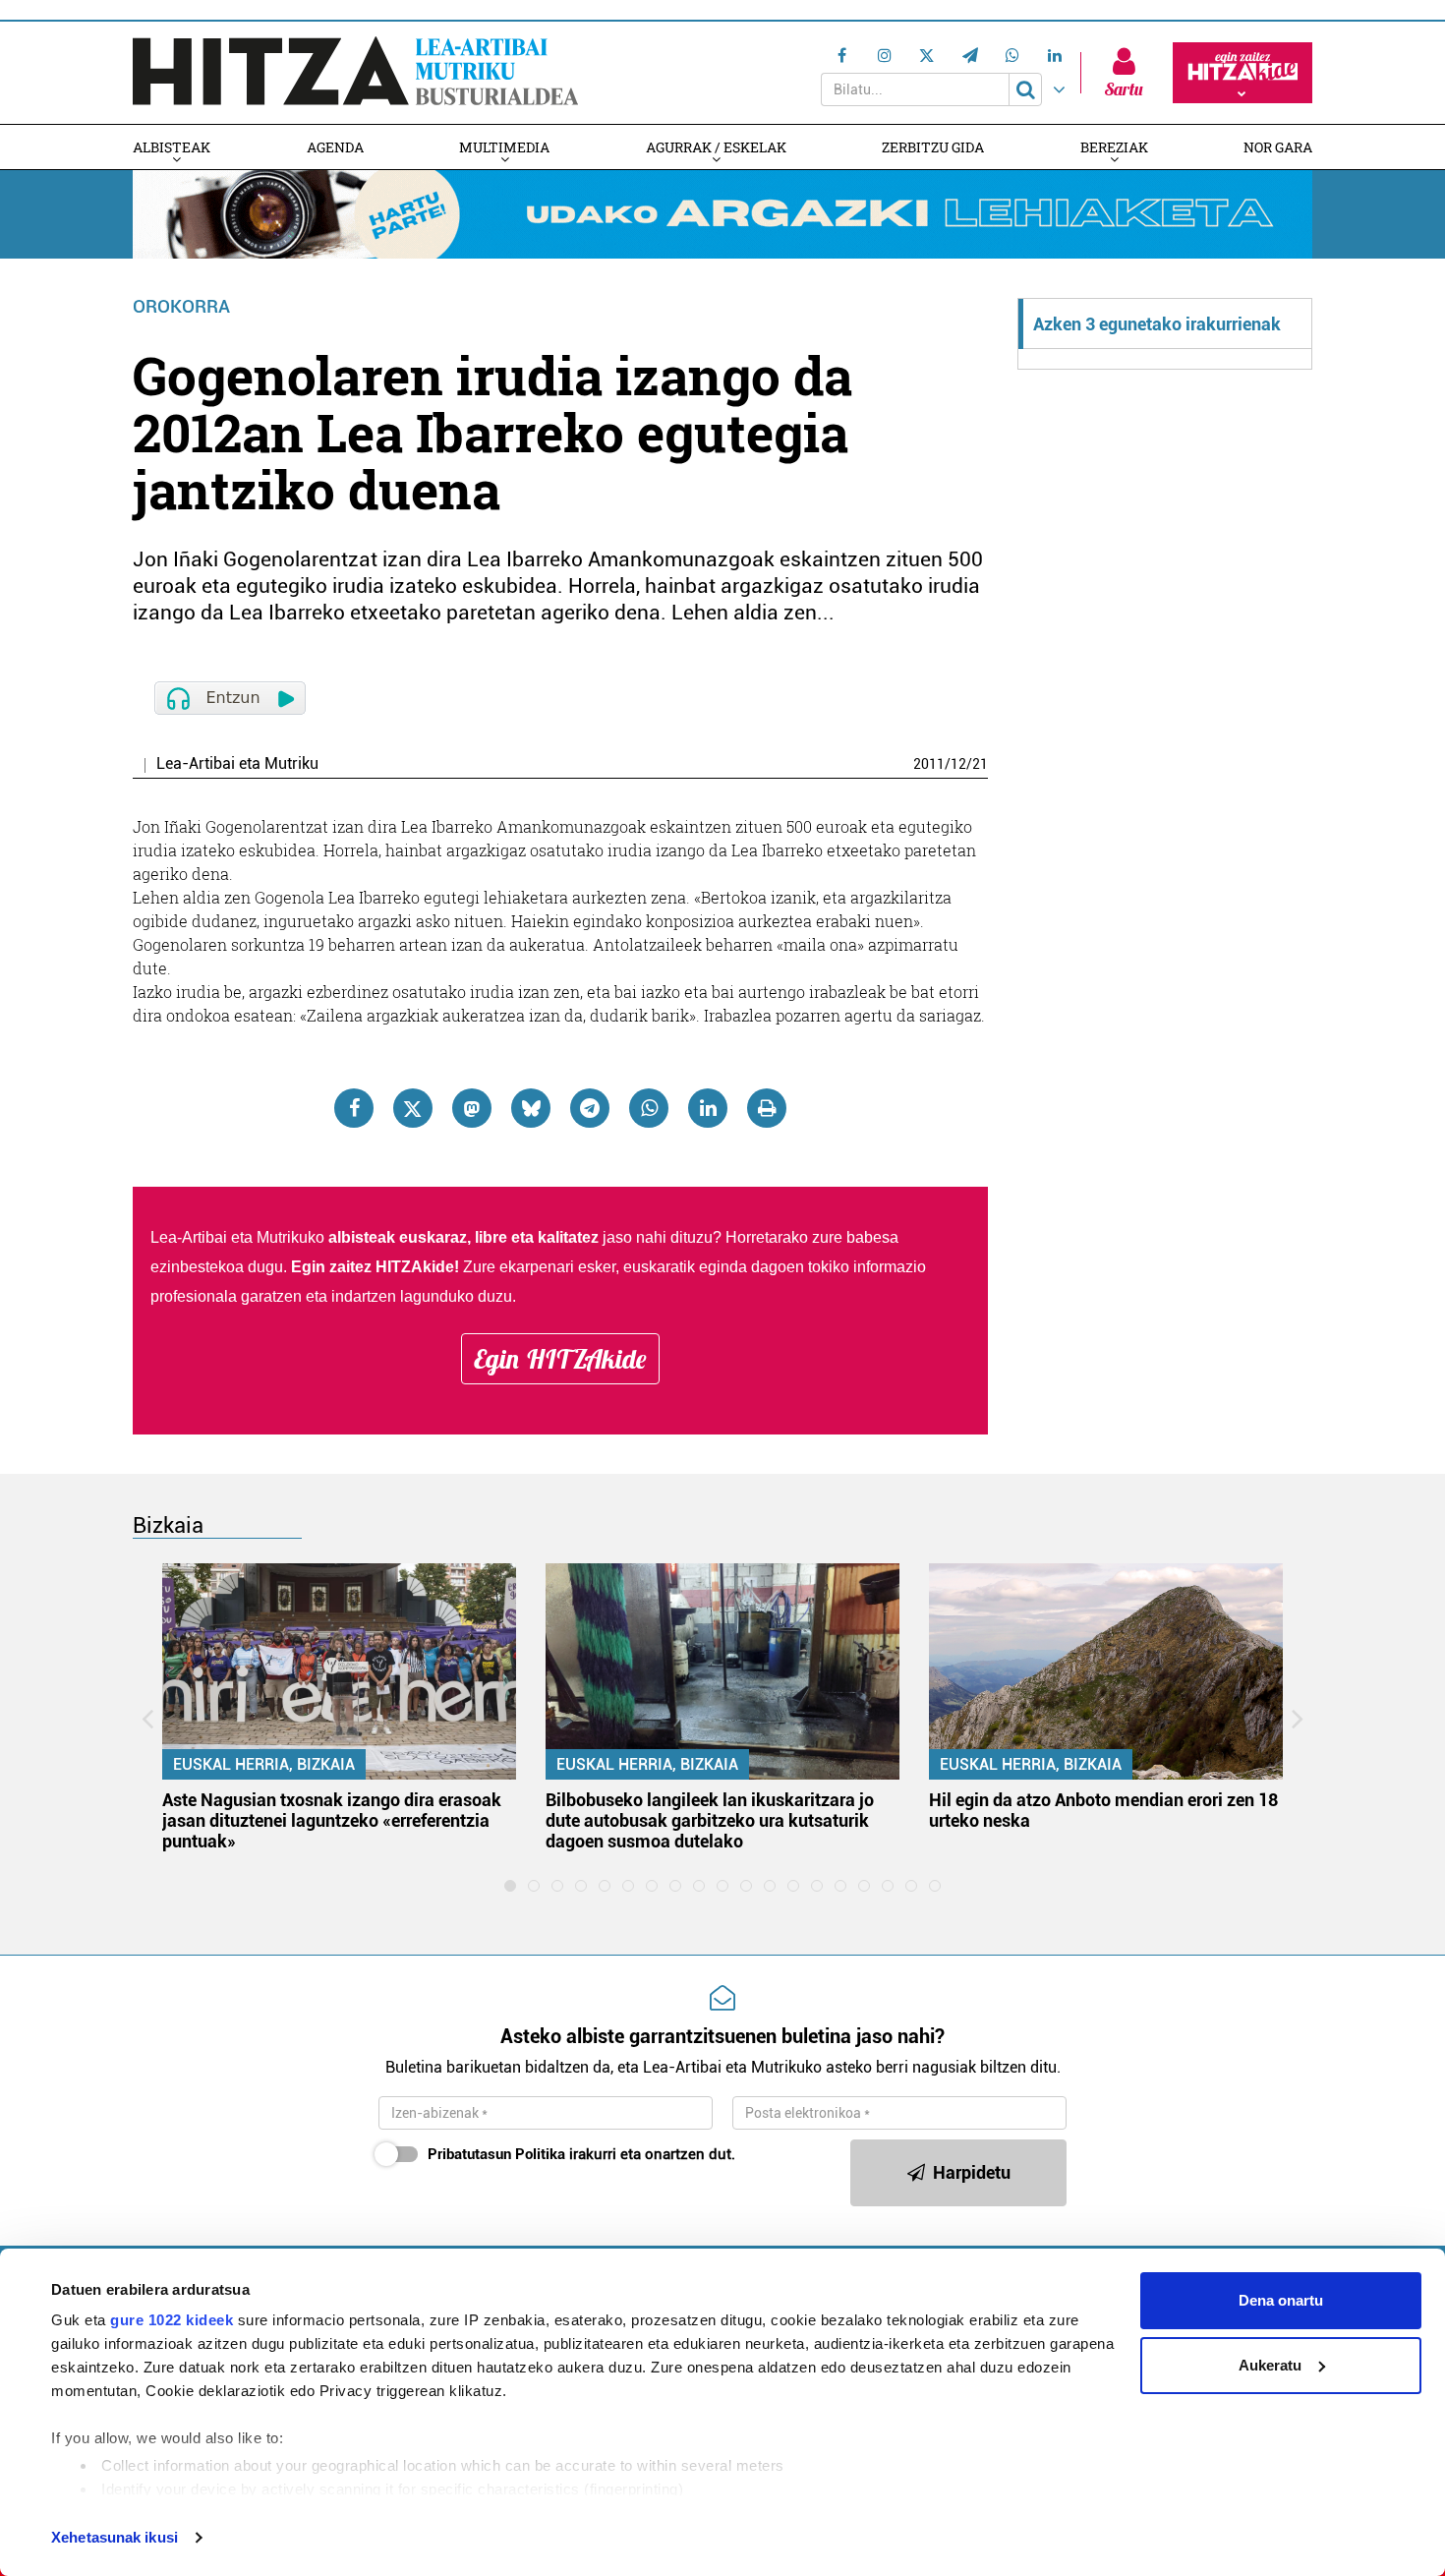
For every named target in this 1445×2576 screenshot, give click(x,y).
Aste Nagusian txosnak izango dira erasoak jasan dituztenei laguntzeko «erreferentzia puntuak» (332, 1820)
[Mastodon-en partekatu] (472, 1108)
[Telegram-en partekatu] (590, 1108)
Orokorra (181, 306)
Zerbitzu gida (933, 147)
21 (980, 764)
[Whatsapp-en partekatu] (649, 1108)
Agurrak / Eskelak (716, 147)
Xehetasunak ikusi (115, 2537)
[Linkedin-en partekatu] (708, 1108)
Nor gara (1278, 147)
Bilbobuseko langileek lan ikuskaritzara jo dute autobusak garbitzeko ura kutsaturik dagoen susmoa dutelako (710, 1820)
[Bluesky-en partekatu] (531, 1108)
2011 (929, 764)
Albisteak (172, 147)
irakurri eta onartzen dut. (581, 2154)
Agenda (335, 147)
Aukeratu (1270, 2365)
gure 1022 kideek (172, 2320)
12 (958, 764)
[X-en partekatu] (413, 1108)
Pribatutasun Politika (496, 2154)
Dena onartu (1281, 2300)
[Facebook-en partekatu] (354, 1108)
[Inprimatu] (767, 1108)
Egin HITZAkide (560, 1359)
